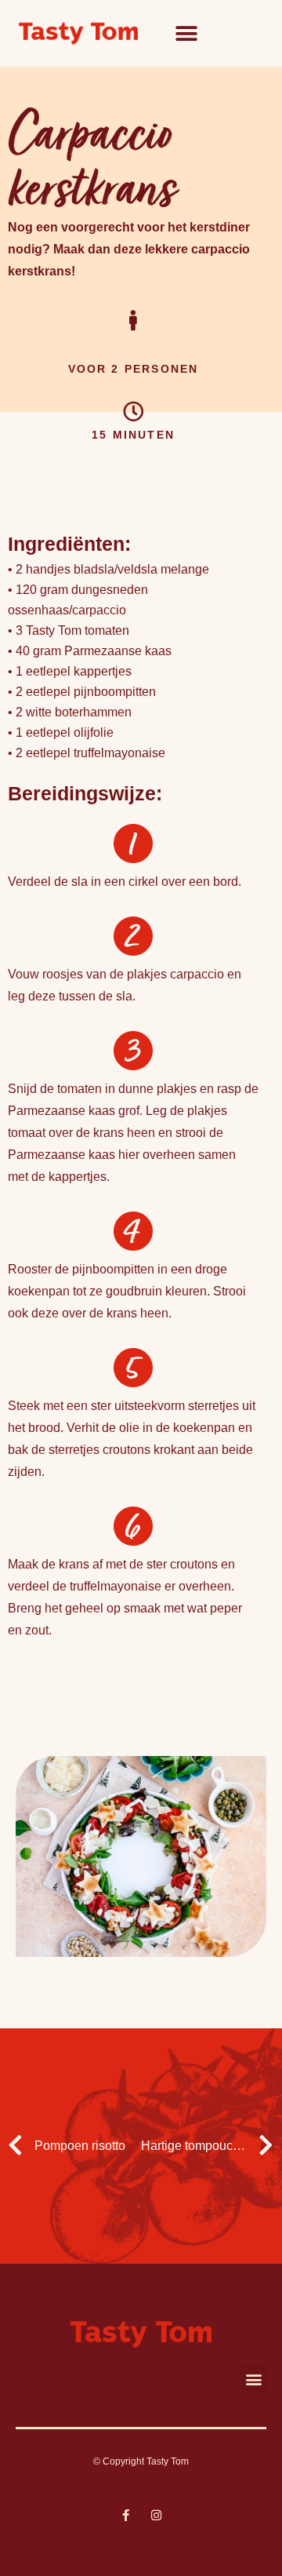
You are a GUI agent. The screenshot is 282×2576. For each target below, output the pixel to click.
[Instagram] (156, 2515)
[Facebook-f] (126, 2515)
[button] (186, 33)
